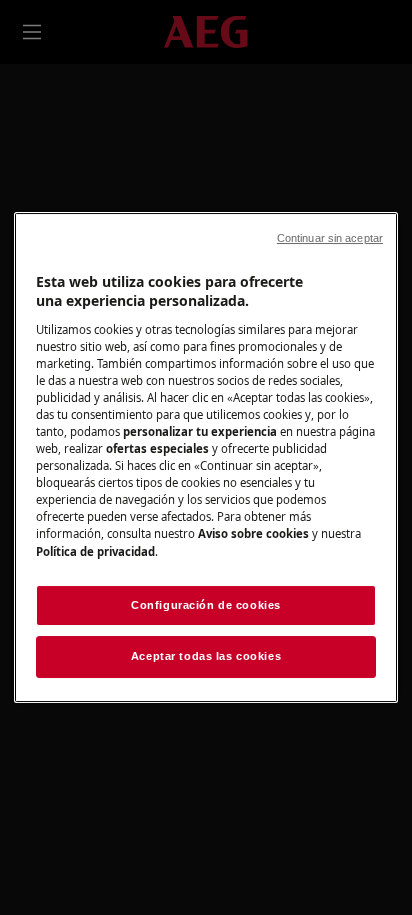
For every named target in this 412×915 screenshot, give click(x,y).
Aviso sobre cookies (253, 533)
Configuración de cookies (206, 605)
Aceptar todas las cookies (206, 657)
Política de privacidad (95, 551)
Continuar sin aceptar (330, 238)
